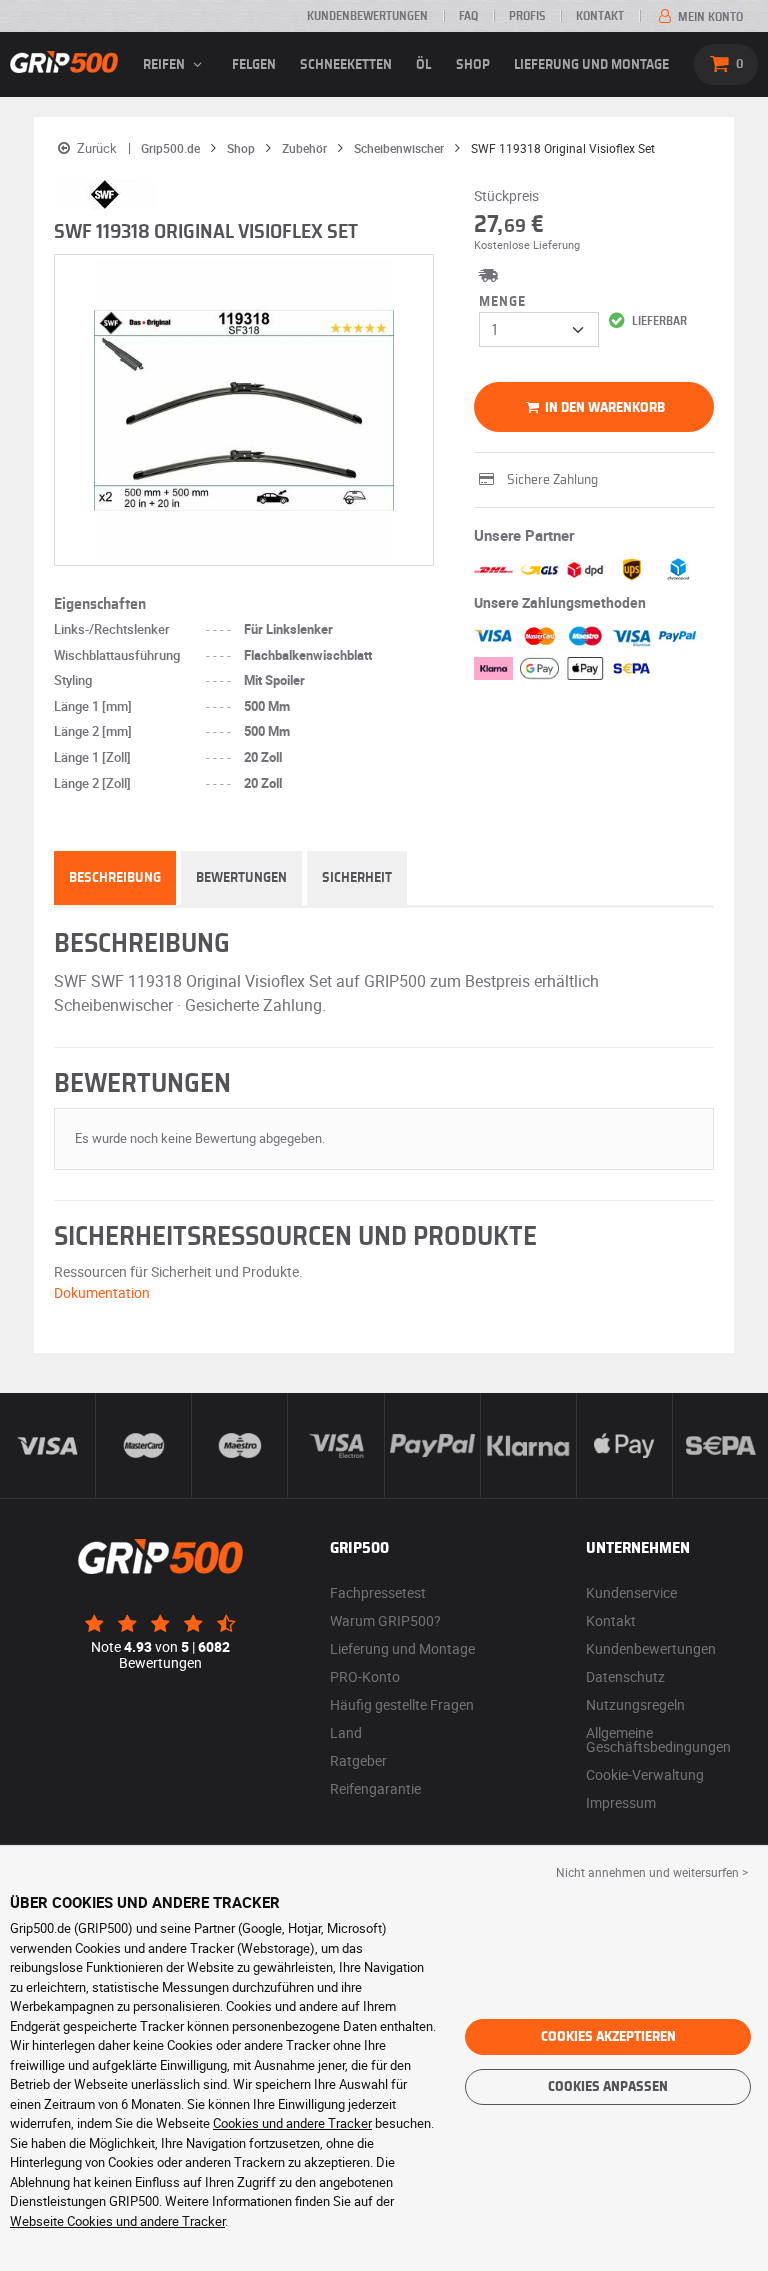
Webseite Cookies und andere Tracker (117, 2221)
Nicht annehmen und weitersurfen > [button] (652, 1872)
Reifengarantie (375, 1788)
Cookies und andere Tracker (292, 2123)
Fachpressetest (378, 1592)
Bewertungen (241, 878)
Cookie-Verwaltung (645, 1774)
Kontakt (600, 16)
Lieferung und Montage (591, 65)
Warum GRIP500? (385, 1620)
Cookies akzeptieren (608, 2037)
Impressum (621, 1802)
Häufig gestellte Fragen (402, 1704)
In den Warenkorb (603, 408)
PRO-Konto (365, 1676)
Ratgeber (358, 1760)
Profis (527, 16)
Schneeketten (346, 65)
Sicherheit (357, 878)
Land (346, 1732)
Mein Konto (709, 17)
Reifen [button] (165, 65)
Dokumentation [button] (102, 1292)
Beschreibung (115, 878)
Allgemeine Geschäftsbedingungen (658, 1739)
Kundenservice (631, 1592)
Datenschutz (625, 1676)
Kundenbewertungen (367, 16)
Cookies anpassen (608, 2087)
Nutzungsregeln (635, 1704)
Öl (423, 65)
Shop (473, 65)
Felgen (254, 65)
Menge (502, 302)
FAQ (468, 16)
